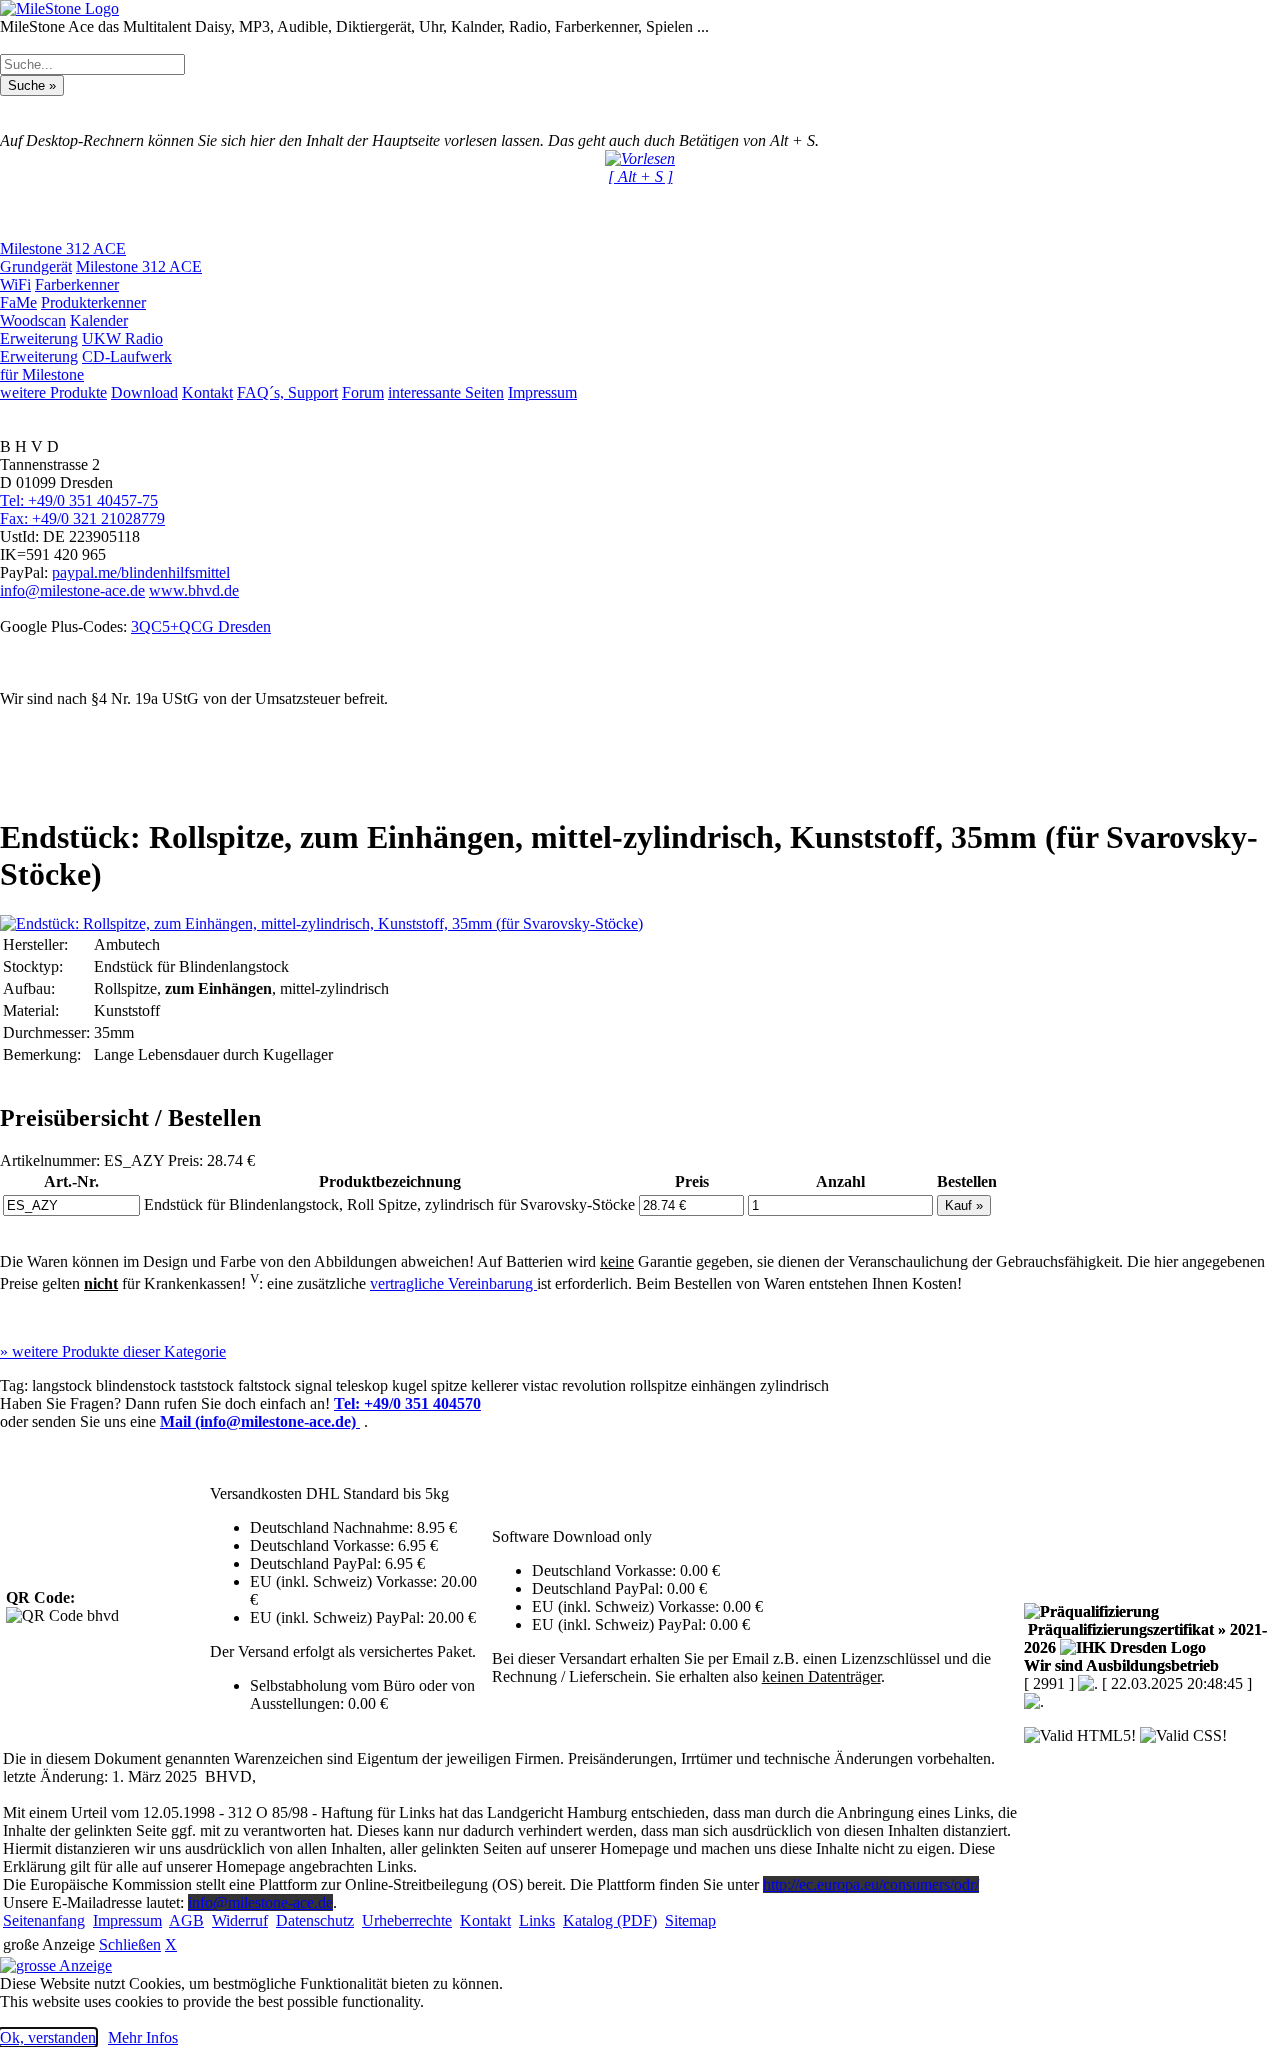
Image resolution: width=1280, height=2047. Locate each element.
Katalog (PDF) (610, 1920)
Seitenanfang (44, 1920)
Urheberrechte (407, 1920)
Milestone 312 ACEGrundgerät (63, 257)
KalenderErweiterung (64, 329)
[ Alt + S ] (640, 176)
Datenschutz (315, 1920)
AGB (186, 1920)
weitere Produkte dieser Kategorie (113, 1351)
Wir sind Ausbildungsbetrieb (1121, 1665)
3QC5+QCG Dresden (201, 626)
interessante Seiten (446, 392)
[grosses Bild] (321, 923)
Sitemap (690, 1920)
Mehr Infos (143, 2037)
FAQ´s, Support (287, 392)
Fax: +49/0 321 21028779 (82, 518)
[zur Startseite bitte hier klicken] (59, 8)
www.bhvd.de (194, 590)
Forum (363, 392)
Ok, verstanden (48, 2037)
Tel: (407, 1403)
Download (144, 392)
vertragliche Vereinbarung (453, 1283)
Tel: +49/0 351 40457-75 (79, 500)
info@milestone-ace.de (72, 590)
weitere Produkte (53, 392)
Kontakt (207, 392)
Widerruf (240, 1920)
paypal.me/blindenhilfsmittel (141, 572)
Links (537, 1920)
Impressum (542, 392)
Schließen (130, 1944)
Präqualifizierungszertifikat (1145, 1638)
